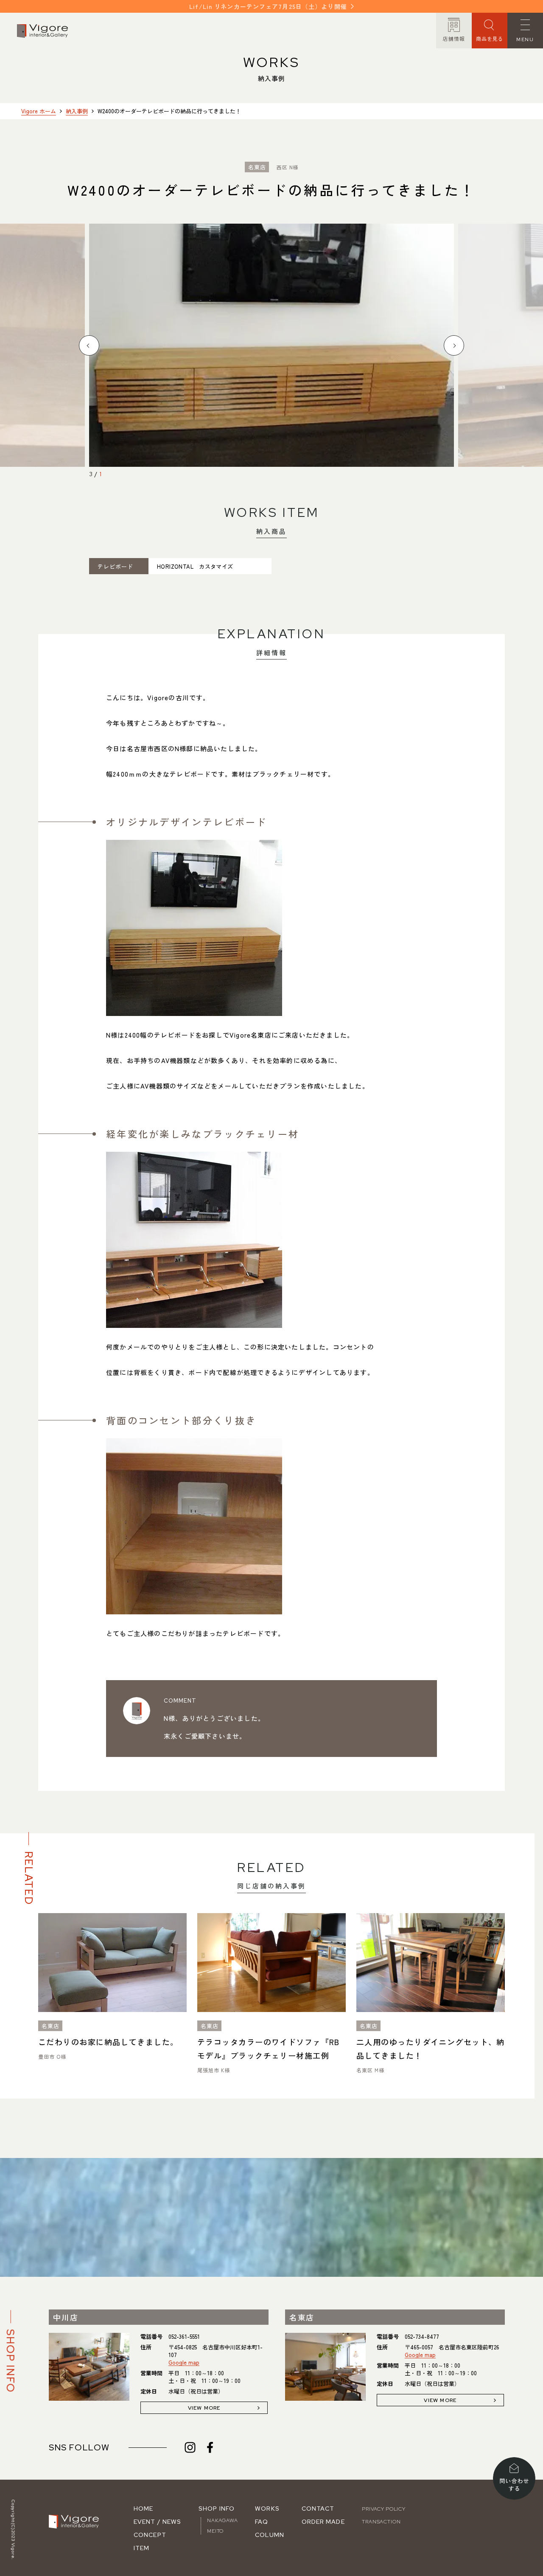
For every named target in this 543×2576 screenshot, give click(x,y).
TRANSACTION (381, 2522)
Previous (89, 345)
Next (454, 345)
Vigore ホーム (39, 111)
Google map (184, 2362)
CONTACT (318, 2509)
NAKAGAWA (223, 2520)
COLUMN (270, 2535)
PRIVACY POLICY (384, 2509)
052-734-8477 (422, 2336)
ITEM (141, 2548)
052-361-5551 (184, 2336)
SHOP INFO (217, 2509)
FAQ (262, 2522)
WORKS (267, 2509)
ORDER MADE (323, 2522)
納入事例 (77, 111)
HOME (143, 2509)
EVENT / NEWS (157, 2522)
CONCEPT (150, 2535)
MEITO (215, 2531)
